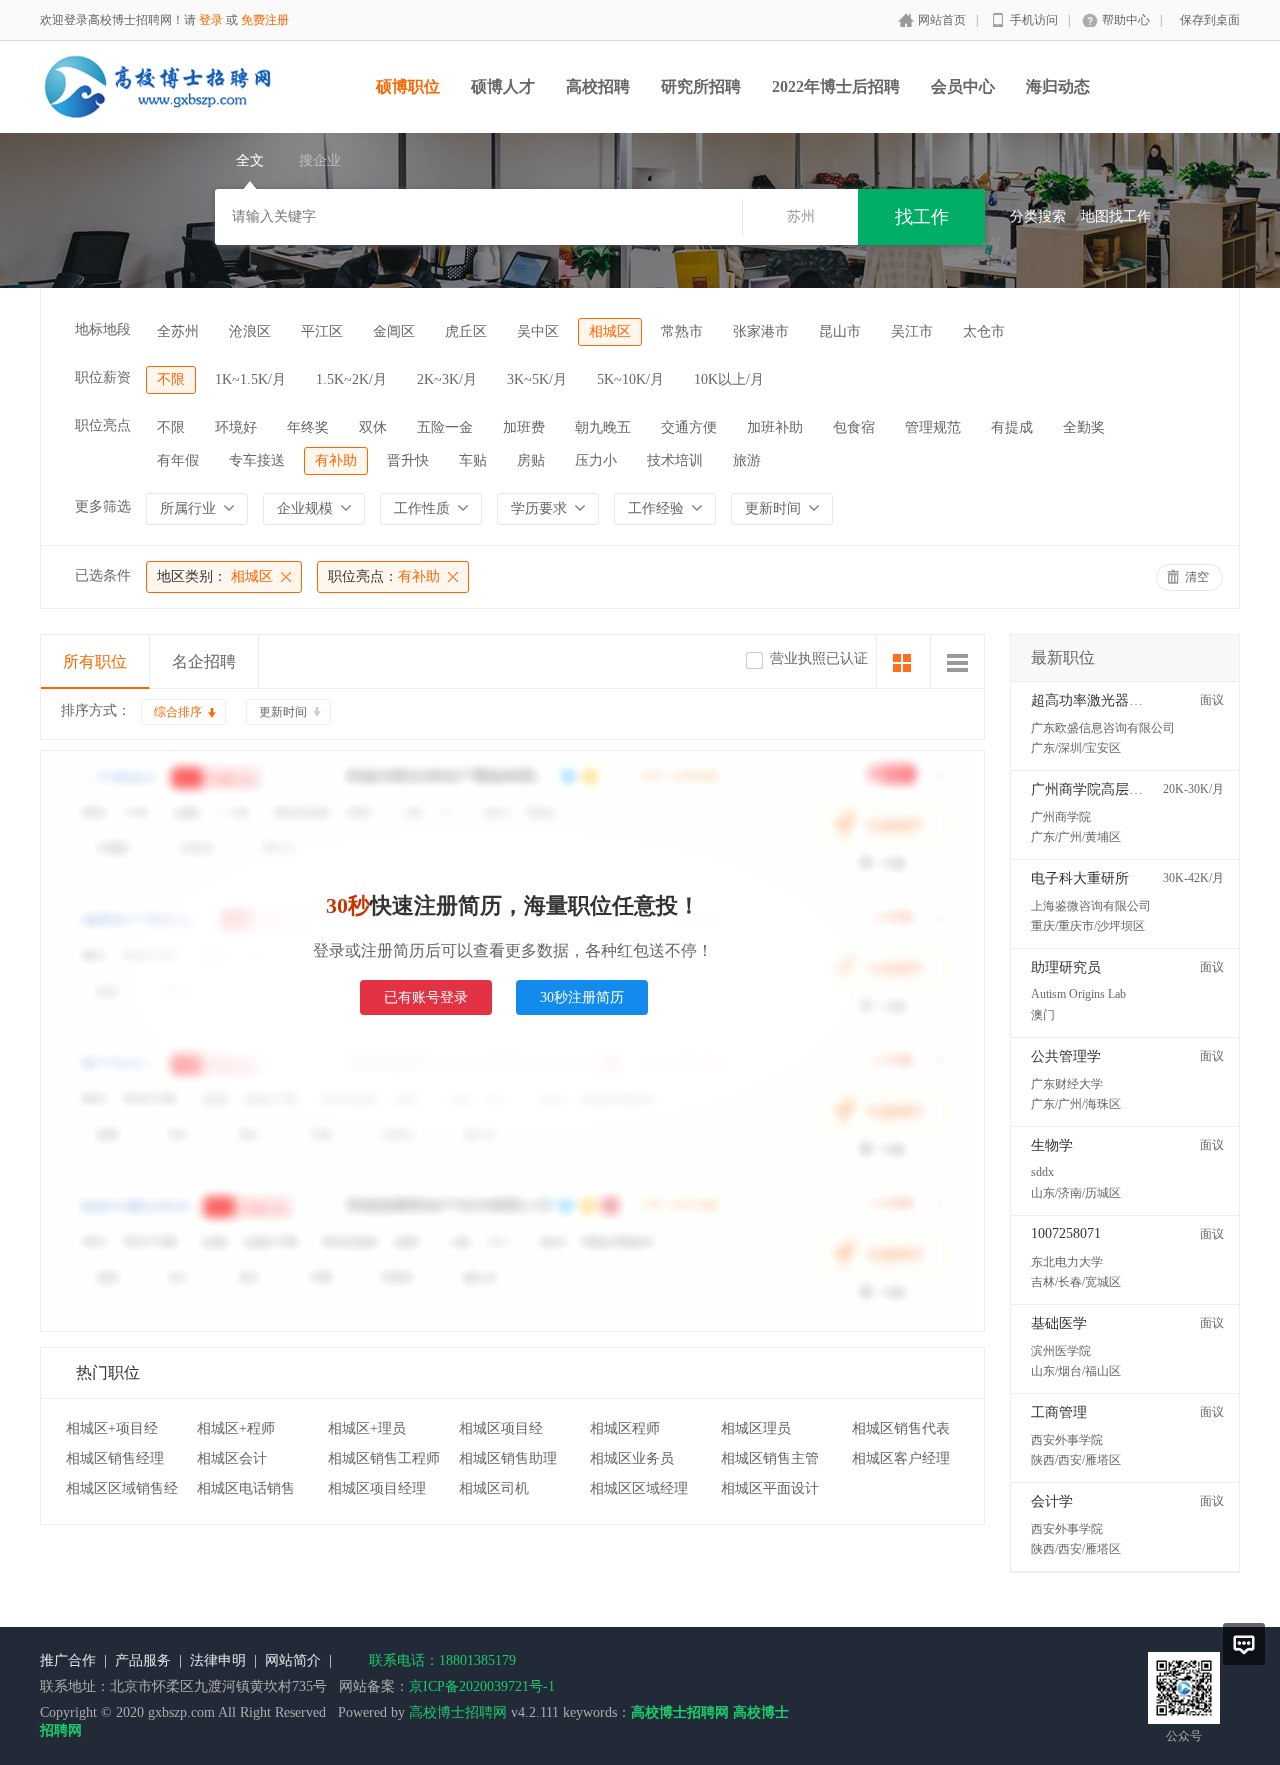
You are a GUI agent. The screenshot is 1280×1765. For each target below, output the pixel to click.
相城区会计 (232, 1458)
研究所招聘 (701, 86)
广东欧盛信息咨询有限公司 (1103, 728)
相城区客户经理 (901, 1458)
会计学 (1052, 1501)
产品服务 (143, 1660)
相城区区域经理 (639, 1488)
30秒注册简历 (582, 997)
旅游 (747, 460)
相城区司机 (494, 1488)
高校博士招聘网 (458, 1712)
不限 (171, 379)
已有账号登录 (426, 997)
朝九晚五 (603, 427)
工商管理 (1059, 1412)
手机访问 (1034, 20)
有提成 (1012, 427)
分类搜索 (1038, 216)
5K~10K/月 (630, 379)
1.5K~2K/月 (351, 379)
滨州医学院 (1061, 1351)
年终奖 (308, 427)
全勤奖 (1084, 427)
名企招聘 (204, 661)
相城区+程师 (236, 1428)
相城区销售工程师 (384, 1458)
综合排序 (178, 712)
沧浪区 (250, 331)
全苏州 (178, 331)
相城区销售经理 (115, 1458)
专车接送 (257, 460)
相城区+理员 (367, 1428)
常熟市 (682, 331)
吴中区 (538, 331)
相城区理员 (756, 1428)
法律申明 (218, 1660)
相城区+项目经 (112, 1428)
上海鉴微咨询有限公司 (1091, 906)
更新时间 (283, 712)
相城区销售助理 (508, 1458)
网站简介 (293, 1660)
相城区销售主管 (770, 1458)
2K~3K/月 (447, 379)
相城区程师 (625, 1428)
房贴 (531, 460)
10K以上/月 (729, 379)
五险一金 (445, 427)
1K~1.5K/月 (250, 379)
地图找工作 (1116, 216)
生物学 (1052, 1145)
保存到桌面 (1210, 20)
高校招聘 (598, 86)
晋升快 (408, 460)
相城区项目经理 (377, 1488)
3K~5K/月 (537, 379)
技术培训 (675, 460)
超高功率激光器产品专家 (1108, 700)
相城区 (610, 331)
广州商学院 (1061, 817)
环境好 (236, 427)
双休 (373, 427)
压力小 (596, 460)
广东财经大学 (1067, 1084)
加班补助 (775, 427)
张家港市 (761, 331)
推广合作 (68, 1660)
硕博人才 (503, 86)
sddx (1042, 1172)
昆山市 (840, 331)
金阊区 (394, 331)
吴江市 (912, 331)
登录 (211, 20)
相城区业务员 (632, 1458)
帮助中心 (1126, 20)
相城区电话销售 (246, 1488)
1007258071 (1066, 1233)
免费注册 (265, 20)
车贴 (473, 460)
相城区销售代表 (901, 1428)
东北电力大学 (1067, 1262)
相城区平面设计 (770, 1488)
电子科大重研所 (1080, 878)
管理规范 (933, 427)
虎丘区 (466, 331)
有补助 (336, 460)
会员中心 (963, 86)
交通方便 (689, 427)
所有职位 (95, 661)
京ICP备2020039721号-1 (482, 1686)
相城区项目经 (501, 1428)
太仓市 (984, 331)
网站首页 (942, 20)
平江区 (322, 331)
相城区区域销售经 (122, 1488)
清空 (1197, 577)
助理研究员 (1066, 967)
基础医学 (1059, 1323)
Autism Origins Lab (1078, 994)
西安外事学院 (1067, 1440)
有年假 (178, 460)
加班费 (524, 427)
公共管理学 (1066, 1056)
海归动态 (1058, 86)
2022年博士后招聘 (836, 86)
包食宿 (854, 427)
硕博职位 (408, 86)
